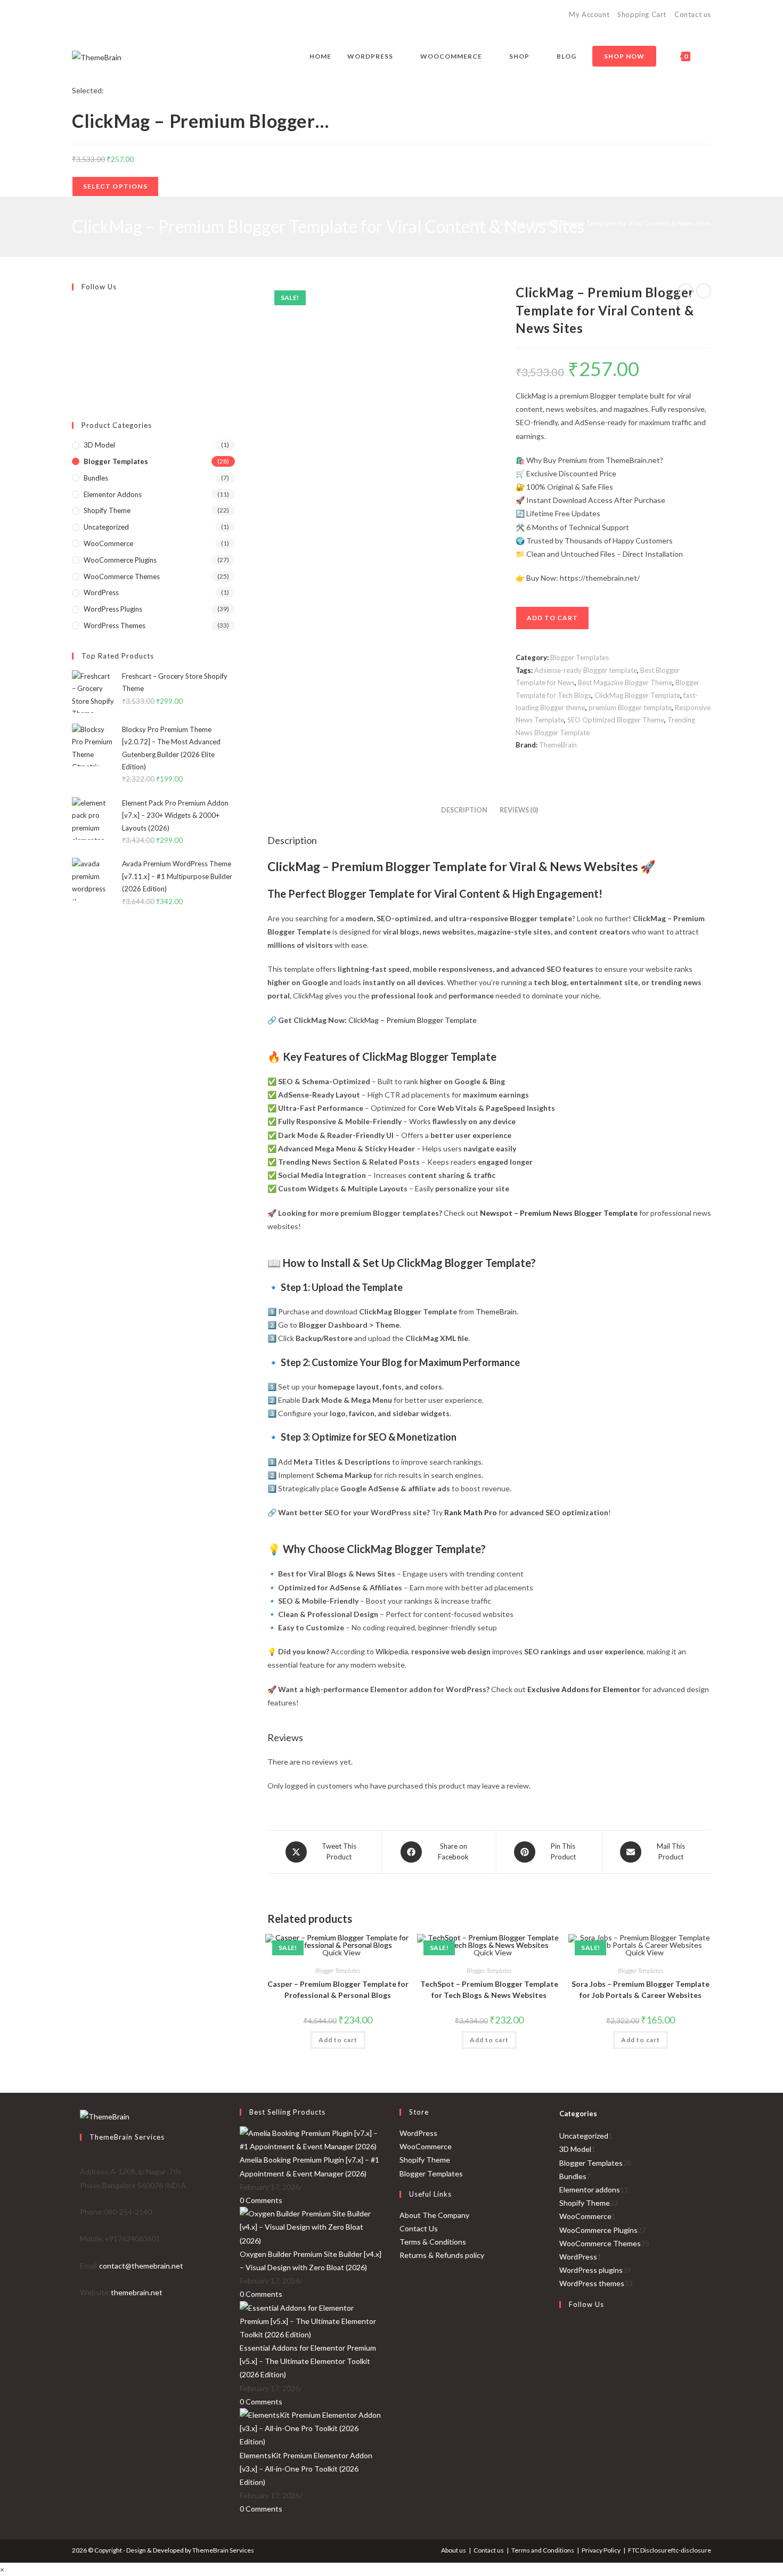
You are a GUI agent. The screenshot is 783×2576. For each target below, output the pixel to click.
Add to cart (552, 618)
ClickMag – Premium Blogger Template (413, 1020)
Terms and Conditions (543, 2550)
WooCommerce (108, 543)
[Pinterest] (99, 15)
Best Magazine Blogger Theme (625, 682)
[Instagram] (124, 15)
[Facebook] (87, 15)
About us (454, 2550)
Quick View (644, 1952)
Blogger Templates (580, 657)
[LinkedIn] (562, 2408)
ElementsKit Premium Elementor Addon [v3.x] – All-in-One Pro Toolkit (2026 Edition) (306, 2469)
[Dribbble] (112, 15)
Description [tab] (464, 810)
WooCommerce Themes (122, 576)
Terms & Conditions (433, 2242)
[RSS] (161, 15)
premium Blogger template (630, 708)
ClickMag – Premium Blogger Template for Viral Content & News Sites (603, 223)
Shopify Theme (107, 510)
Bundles (96, 478)
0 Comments (261, 2200)
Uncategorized (106, 527)
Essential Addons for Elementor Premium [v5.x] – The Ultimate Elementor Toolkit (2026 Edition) (308, 2361)
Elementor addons (113, 494)
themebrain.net (137, 2292)
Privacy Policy (601, 2550)
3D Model (99, 445)
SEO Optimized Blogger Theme (616, 720)
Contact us (693, 14)
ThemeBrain (558, 745)
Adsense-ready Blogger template (586, 670)
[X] (76, 15)
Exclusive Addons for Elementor (584, 1689)
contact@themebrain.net (141, 2266)
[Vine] (148, 15)
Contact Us (419, 2228)
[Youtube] (136, 15)
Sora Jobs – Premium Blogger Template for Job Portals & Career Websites (641, 1989)
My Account (589, 14)
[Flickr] (75, 357)
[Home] (455, 223)
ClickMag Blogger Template (637, 695)
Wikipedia (392, 1651)
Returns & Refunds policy (442, 2255)
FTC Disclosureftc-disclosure (670, 2550)
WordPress (101, 592)
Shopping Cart (642, 14)
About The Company (434, 2215)
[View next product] (704, 291)
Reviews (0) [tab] (519, 810)
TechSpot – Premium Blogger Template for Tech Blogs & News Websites (489, 1989)
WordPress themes (115, 625)
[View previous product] (686, 291)
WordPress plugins (113, 609)
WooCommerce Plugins (120, 560)
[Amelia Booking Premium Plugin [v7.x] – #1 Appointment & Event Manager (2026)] (312, 2139)
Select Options (115, 186)
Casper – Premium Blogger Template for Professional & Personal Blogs (338, 1989)
